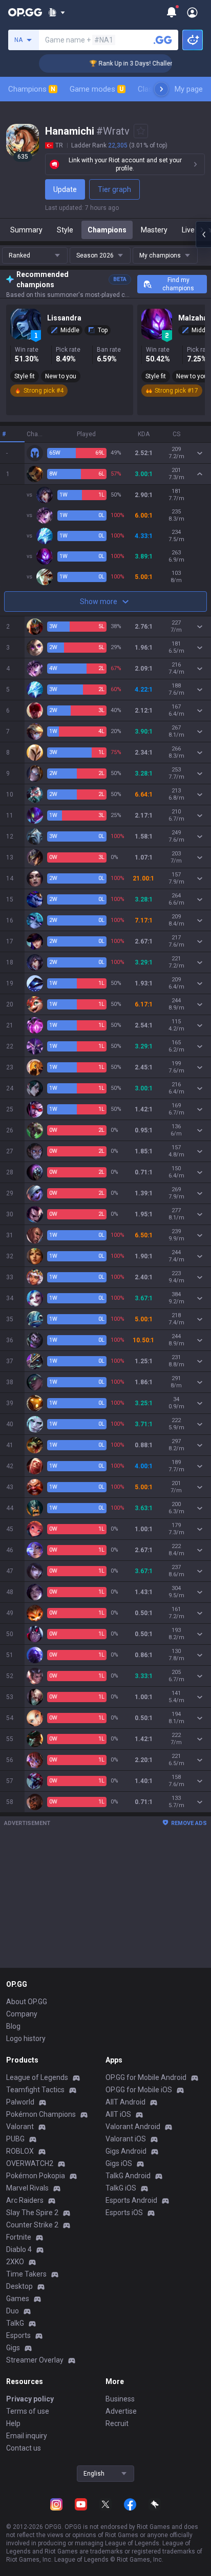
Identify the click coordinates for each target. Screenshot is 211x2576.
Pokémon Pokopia (36, 2176)
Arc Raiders (25, 2200)
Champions (32, 89)
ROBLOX (20, 2151)
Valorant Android (133, 2127)
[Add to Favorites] (141, 131)
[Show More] (57, 12)
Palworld (20, 2102)
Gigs (13, 2348)
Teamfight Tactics (35, 2090)
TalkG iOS (121, 2188)
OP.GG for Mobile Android (146, 2077)
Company (22, 2014)
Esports (18, 2335)
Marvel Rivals (27, 2188)
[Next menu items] (161, 89)
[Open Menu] (192, 12)
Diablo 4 (19, 2249)
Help (13, 2423)
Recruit (117, 2423)
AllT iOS (118, 2114)
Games (18, 2299)
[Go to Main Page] (25, 12)
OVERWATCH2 (30, 2163)
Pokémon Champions (41, 2114)
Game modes (97, 89)
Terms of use (28, 2411)
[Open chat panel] (203, 234)
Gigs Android (126, 2151)
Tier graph (114, 189)
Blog (13, 2026)
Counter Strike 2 (32, 2225)
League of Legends (37, 2077)
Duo (13, 2311)
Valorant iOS (126, 2139)
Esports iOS (124, 2213)
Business (120, 2399)
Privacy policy (30, 2399)
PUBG (15, 2139)
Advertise (121, 2411)
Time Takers (26, 2274)
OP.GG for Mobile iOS (139, 2090)
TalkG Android (128, 2176)
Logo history (26, 2038)
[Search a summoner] (163, 40)
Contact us (24, 2448)
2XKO (15, 2262)
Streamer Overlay (35, 2360)
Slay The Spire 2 (32, 2213)
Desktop (19, 2286)
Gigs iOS (119, 2163)
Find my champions (178, 284)
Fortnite (19, 2237)
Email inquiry (27, 2436)
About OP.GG (27, 2002)
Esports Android (131, 2200)
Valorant (20, 2127)
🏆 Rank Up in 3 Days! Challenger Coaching (136, 63)
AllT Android (125, 2102)
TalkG (15, 2323)
